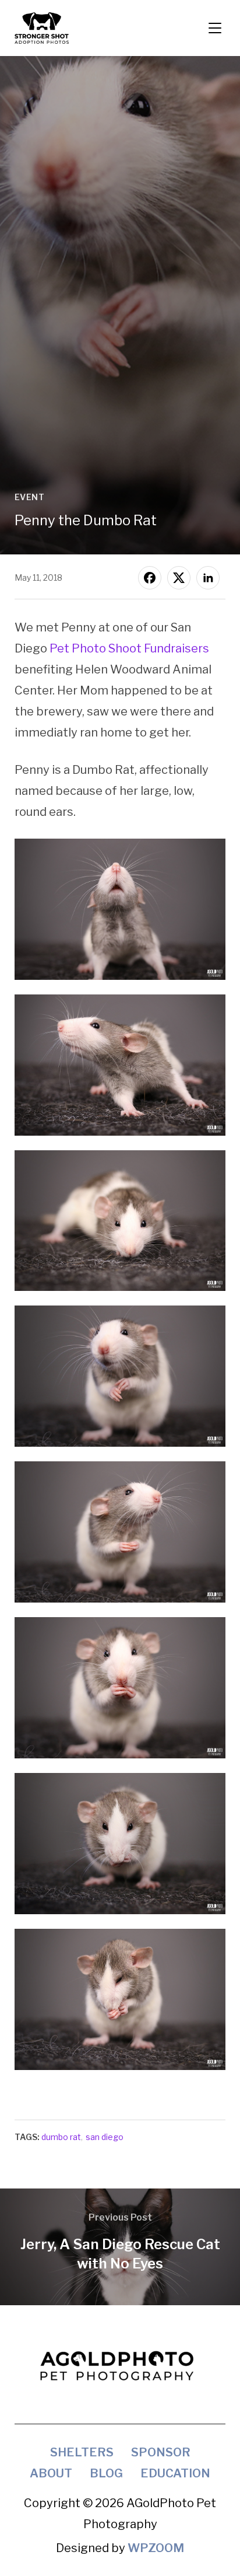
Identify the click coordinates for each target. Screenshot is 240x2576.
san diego (105, 2137)
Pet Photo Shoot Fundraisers (129, 648)
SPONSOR (161, 2452)
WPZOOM (156, 2548)
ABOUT (51, 2473)
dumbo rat (61, 2137)
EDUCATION (175, 2473)
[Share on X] (179, 578)
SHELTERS (82, 2452)
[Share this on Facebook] (150, 578)
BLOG (106, 2473)
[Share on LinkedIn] (208, 578)
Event (30, 497)
